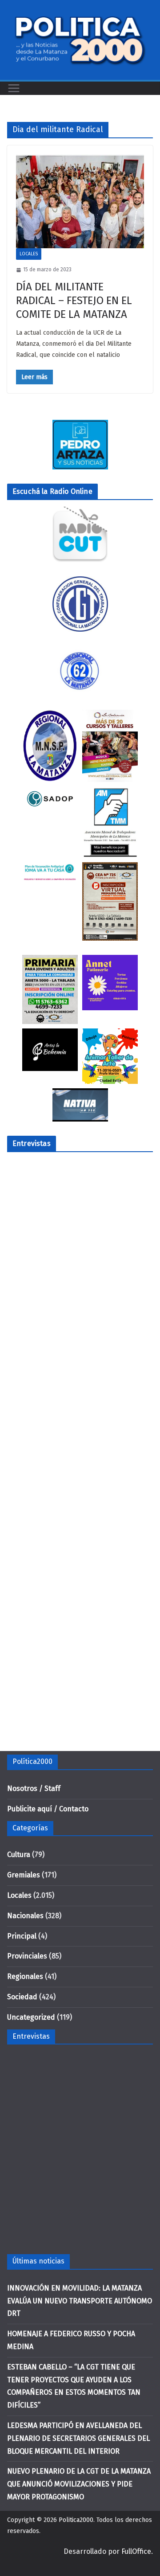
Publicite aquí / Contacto (48, 1809)
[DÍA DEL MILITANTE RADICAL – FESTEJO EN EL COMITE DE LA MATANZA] (80, 201)
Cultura (19, 1855)
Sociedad (22, 1997)
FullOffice (136, 2551)
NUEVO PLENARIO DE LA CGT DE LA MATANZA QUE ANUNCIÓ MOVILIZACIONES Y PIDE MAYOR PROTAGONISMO (79, 2484)
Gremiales (24, 1875)
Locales (29, 254)
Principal (22, 1936)
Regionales (25, 1976)
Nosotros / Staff (34, 1788)
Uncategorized (31, 2017)
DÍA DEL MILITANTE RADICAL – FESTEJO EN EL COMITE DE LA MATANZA (74, 301)
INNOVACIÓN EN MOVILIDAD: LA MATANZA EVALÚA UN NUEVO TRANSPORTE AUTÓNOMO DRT (80, 2301)
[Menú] (14, 88)
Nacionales (25, 1916)
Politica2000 (76, 2520)
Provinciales (27, 1956)
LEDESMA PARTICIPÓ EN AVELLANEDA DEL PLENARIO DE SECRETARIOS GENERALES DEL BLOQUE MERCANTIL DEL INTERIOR (78, 2438)
